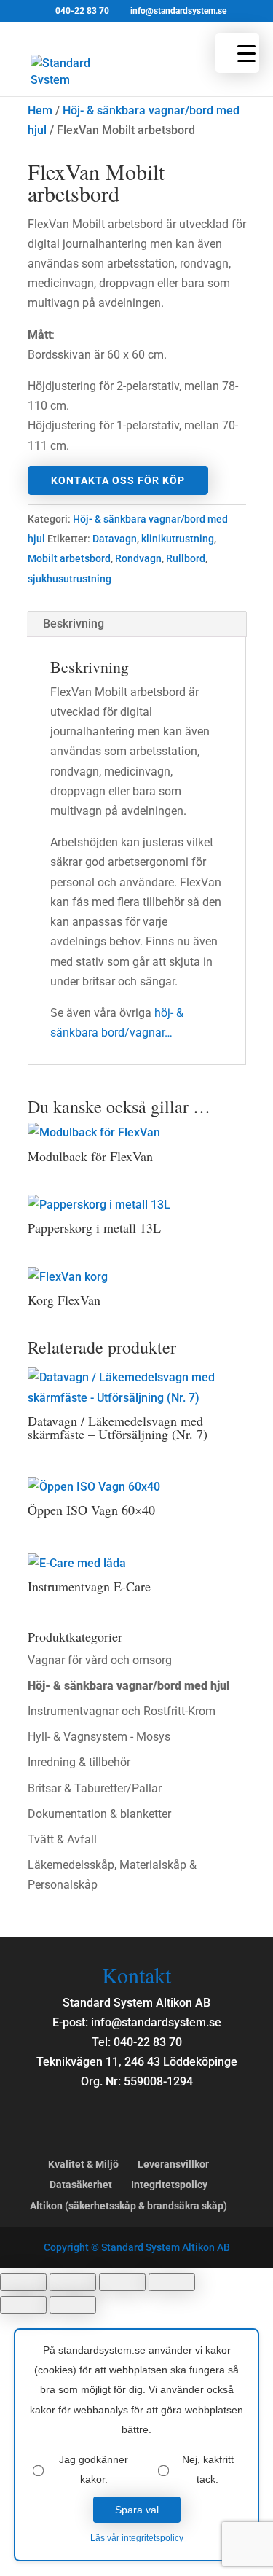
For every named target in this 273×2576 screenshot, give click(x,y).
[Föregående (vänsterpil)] (23, 2305)
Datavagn (115, 539)
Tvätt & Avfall (62, 1839)
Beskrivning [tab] (74, 624)
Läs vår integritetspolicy (137, 2538)
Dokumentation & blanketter (99, 1814)
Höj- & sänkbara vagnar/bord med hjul (128, 1686)
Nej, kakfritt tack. (208, 2469)
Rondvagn (138, 558)
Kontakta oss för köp (118, 480)
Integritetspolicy (169, 2185)
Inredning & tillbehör (79, 1762)
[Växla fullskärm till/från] (73, 2282)
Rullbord (186, 558)
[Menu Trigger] (237, 53)
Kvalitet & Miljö (83, 2164)
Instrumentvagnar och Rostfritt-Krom (122, 1711)
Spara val (137, 2510)
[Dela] (122, 2282)
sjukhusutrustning (70, 579)
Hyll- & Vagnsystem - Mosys (99, 1737)
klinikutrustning (178, 539)
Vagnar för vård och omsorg (100, 1660)
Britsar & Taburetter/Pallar (95, 1788)
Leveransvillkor (173, 2164)
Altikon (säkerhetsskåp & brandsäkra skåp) (128, 2206)
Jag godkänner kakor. (94, 2469)
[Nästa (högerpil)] (73, 2305)
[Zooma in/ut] (23, 2282)
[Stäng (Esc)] (172, 2282)
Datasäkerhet (81, 2185)
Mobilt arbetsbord (69, 558)
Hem (40, 110)
